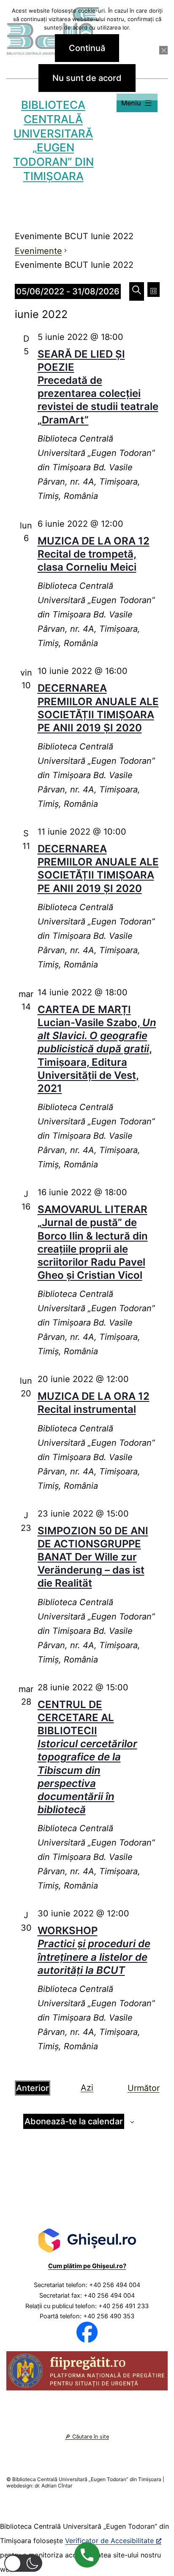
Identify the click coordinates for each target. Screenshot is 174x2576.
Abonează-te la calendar (74, 2121)
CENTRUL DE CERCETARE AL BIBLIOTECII (87, 1757)
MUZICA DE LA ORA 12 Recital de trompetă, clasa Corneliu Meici (94, 554)
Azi (87, 2088)
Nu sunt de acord (87, 78)
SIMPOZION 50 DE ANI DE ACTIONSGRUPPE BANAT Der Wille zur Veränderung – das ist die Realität (93, 1557)
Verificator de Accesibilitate (109, 2541)
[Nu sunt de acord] (163, 50)
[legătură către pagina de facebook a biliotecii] (87, 2332)
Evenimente (38, 251)
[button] (23, 2563)
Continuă (87, 48)
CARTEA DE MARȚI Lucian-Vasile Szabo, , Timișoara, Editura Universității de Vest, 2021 (97, 1049)
